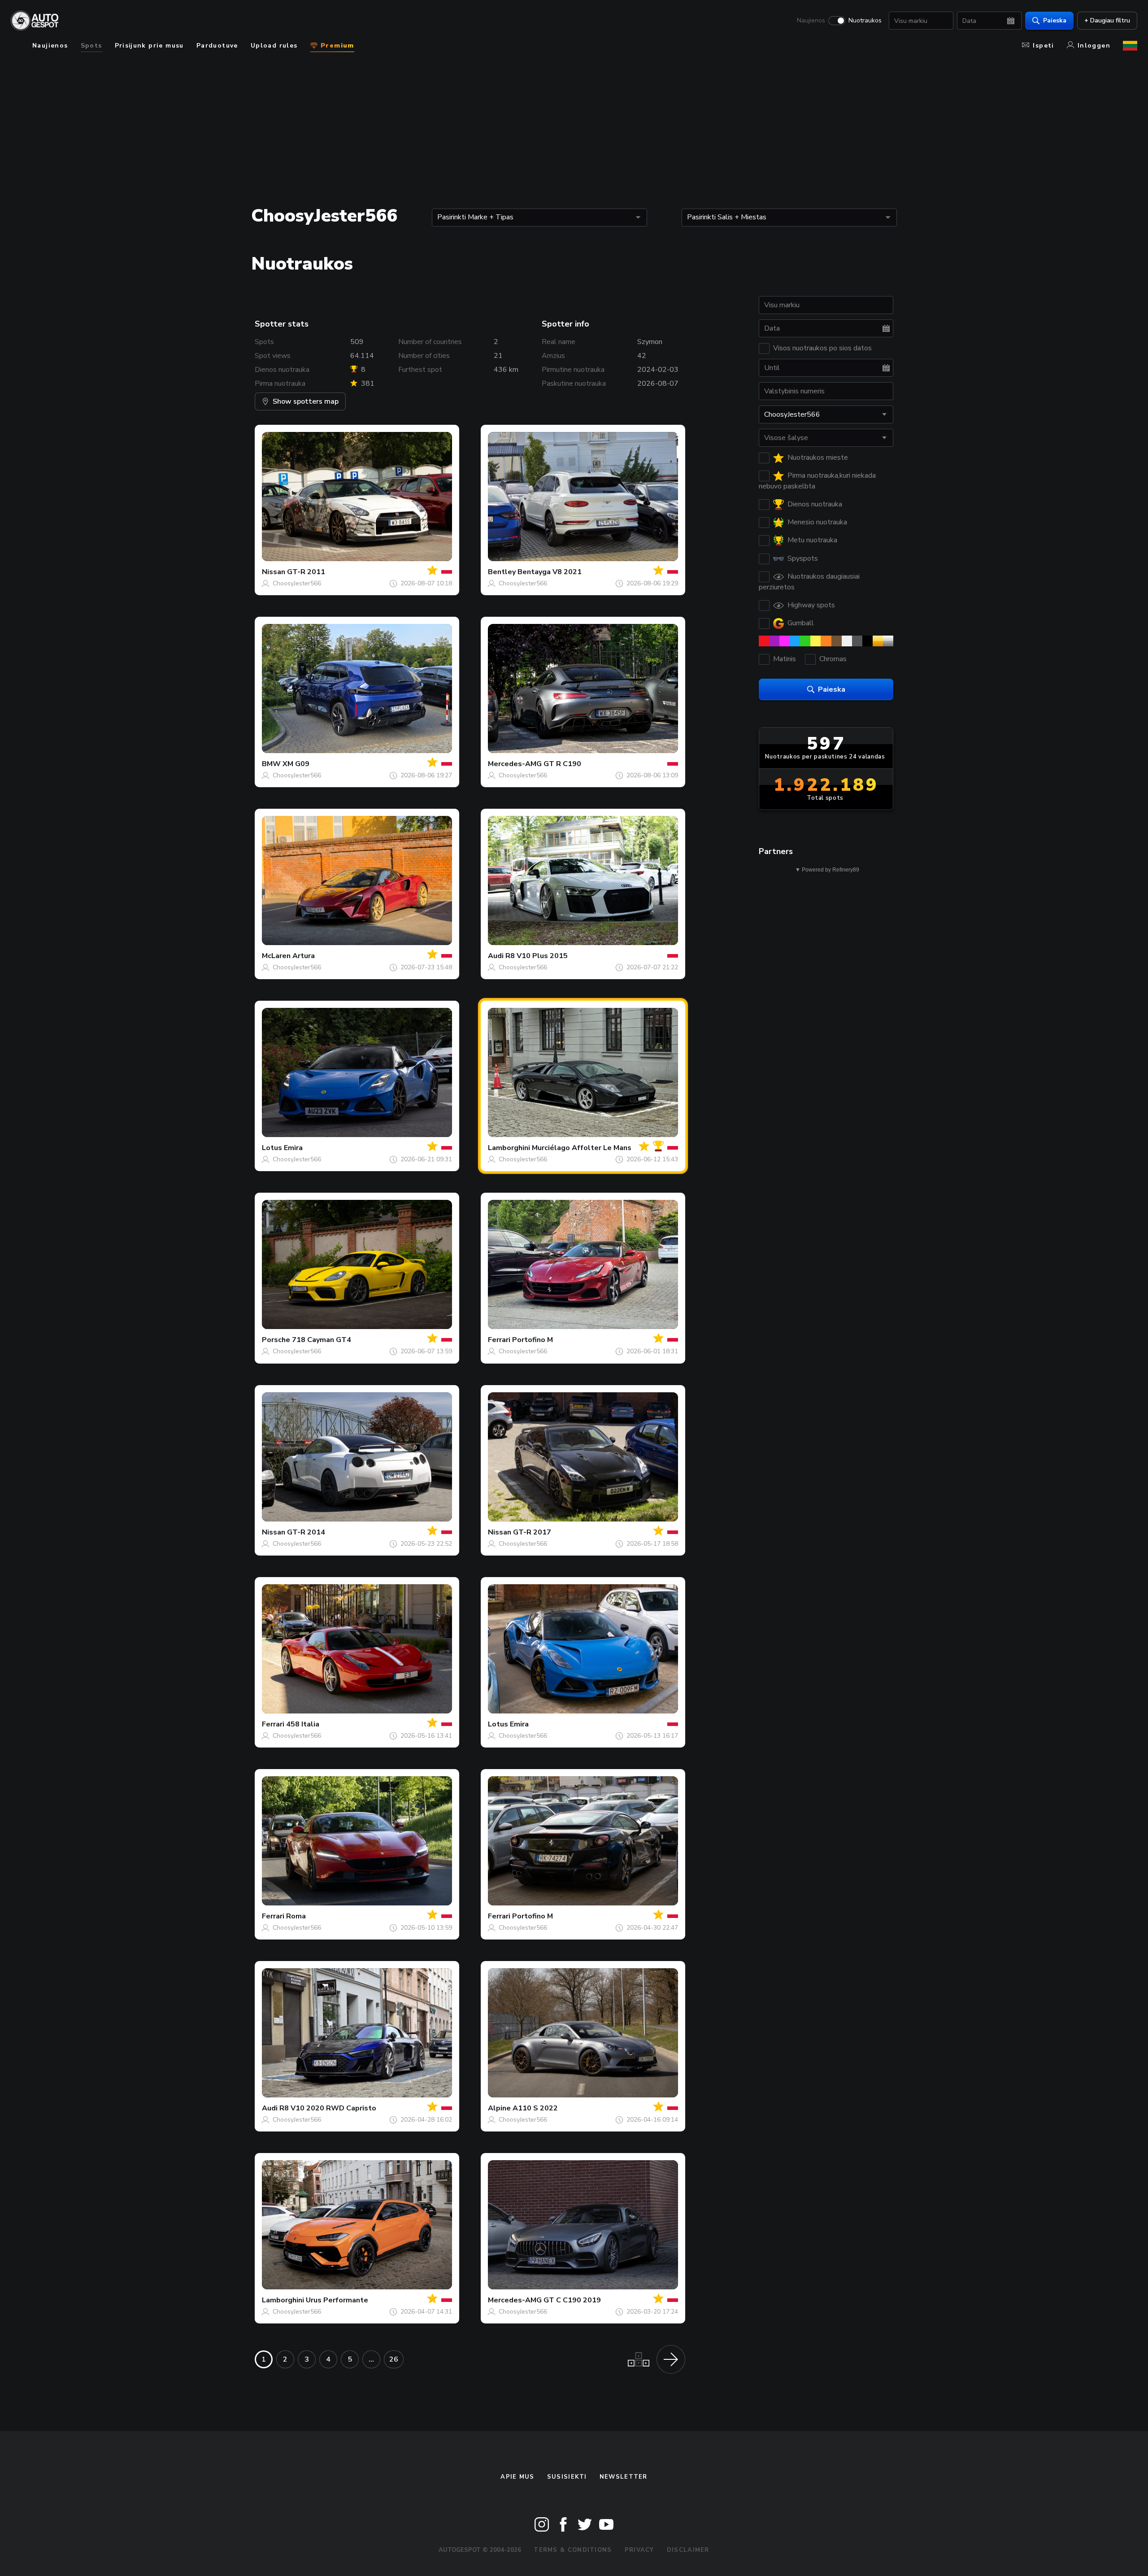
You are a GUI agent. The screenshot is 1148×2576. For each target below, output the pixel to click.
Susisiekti (567, 2477)
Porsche (276, 1340)
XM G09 (296, 764)
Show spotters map (306, 401)
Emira (293, 1148)
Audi (496, 956)
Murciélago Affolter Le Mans (582, 1148)
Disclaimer (688, 2550)
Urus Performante (337, 2300)
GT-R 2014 (306, 1532)
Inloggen (1094, 46)
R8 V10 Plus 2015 (537, 956)
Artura (304, 956)
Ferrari (499, 1340)
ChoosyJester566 (297, 583)
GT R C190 (562, 764)
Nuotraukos (865, 21)
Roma (296, 1916)
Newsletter (624, 2477)
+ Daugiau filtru (1107, 20)
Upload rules (274, 46)
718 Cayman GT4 (322, 1340)
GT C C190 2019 (572, 2300)
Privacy (639, 2550)
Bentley (502, 572)
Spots (91, 46)
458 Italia (303, 1724)
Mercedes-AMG (515, 764)
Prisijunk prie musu (149, 46)
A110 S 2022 (535, 2108)
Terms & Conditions (573, 2550)
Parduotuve (217, 46)
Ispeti (1043, 46)
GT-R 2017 (532, 1532)
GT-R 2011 (306, 572)
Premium (336, 46)
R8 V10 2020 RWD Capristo (328, 2108)
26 (394, 2359)
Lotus (272, 1148)
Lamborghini (509, 1148)
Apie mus (517, 2477)
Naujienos (811, 21)
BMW (271, 764)
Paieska (1055, 20)
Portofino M (533, 1340)
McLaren (276, 956)
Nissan (274, 572)
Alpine (499, 2108)
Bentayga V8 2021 (550, 572)
